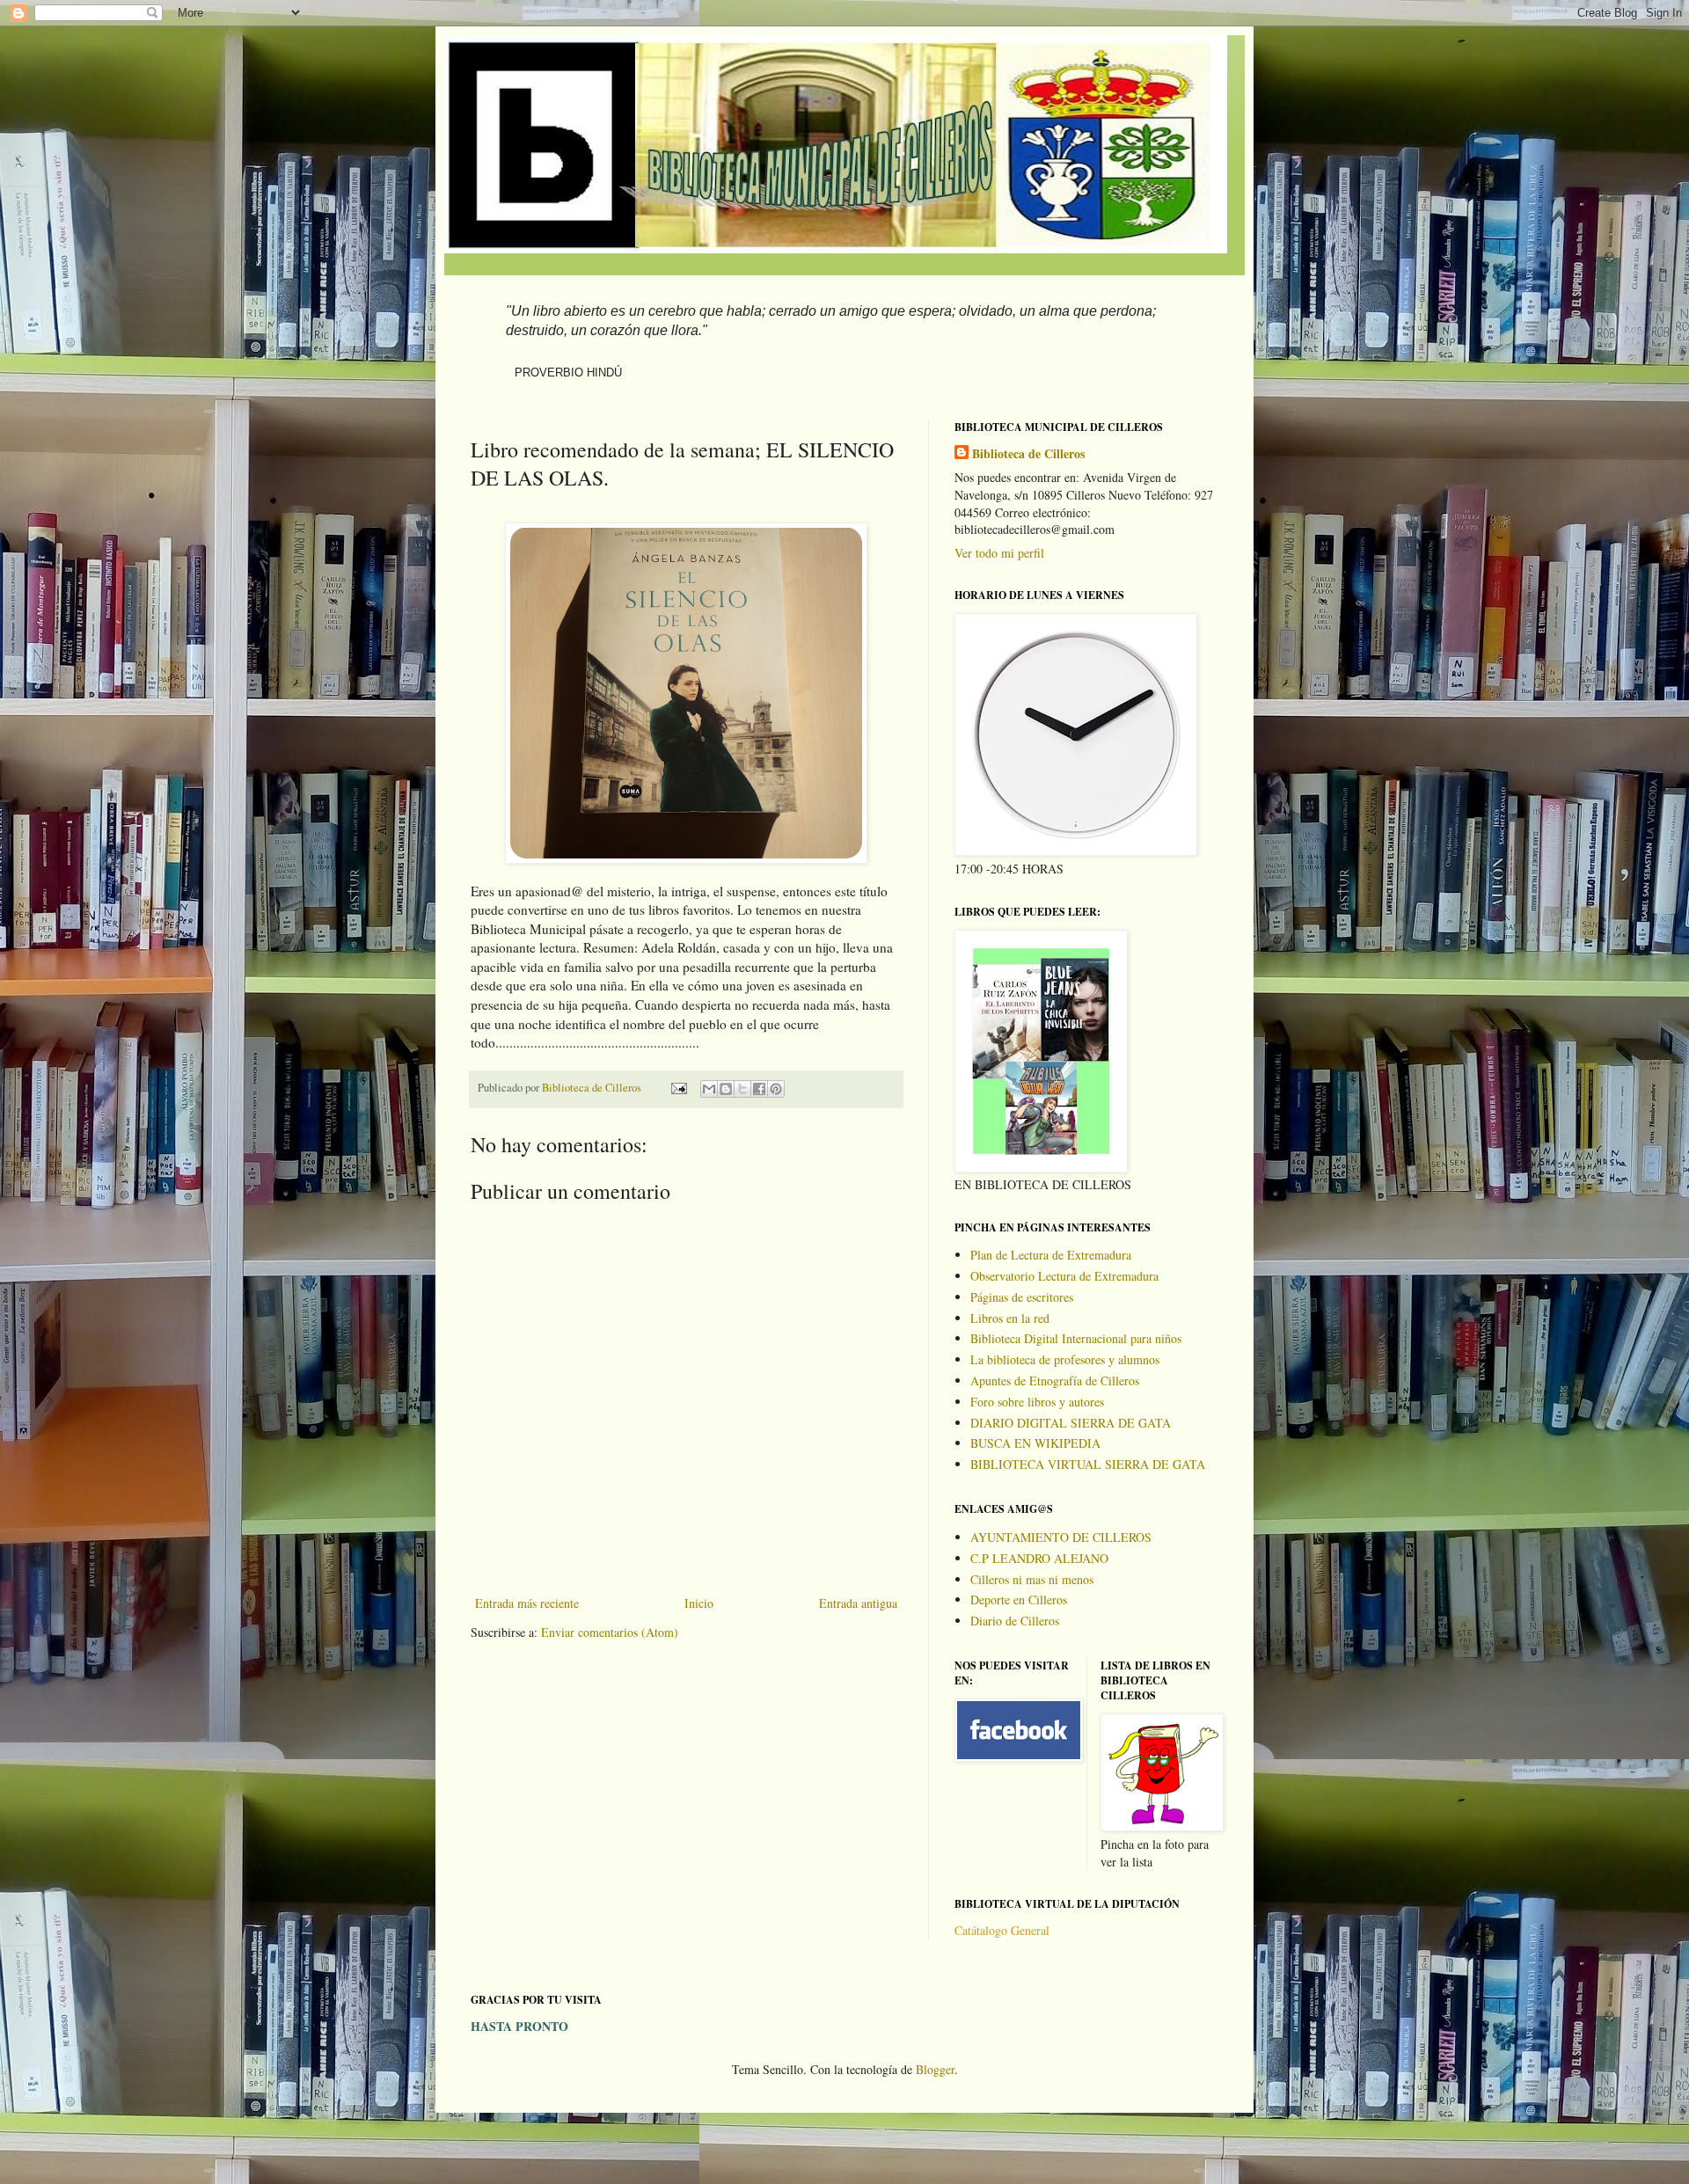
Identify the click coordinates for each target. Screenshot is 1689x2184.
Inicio (699, 1603)
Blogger (935, 2069)
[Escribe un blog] (726, 1089)
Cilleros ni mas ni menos (1032, 1579)
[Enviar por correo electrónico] (709, 1089)
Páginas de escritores (1022, 1297)
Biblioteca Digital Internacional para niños (1076, 1338)
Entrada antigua (858, 1603)
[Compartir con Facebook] (759, 1089)
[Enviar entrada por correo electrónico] (678, 1088)
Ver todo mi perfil (999, 553)
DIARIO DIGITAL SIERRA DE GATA (1071, 1423)
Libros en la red (1010, 1318)
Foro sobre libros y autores (1037, 1402)
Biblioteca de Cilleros (1028, 454)
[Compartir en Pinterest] (776, 1089)
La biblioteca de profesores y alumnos (1065, 1359)
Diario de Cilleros (1015, 1621)
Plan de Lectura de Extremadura (1051, 1255)
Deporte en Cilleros (1019, 1600)
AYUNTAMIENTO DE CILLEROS (1061, 1537)
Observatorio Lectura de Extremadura (1064, 1276)
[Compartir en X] (742, 1089)
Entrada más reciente (527, 1603)
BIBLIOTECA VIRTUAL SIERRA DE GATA (1088, 1464)
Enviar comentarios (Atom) (610, 1632)
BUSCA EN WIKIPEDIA (1035, 1443)
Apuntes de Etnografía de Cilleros (1055, 1381)
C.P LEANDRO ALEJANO (1039, 1558)
